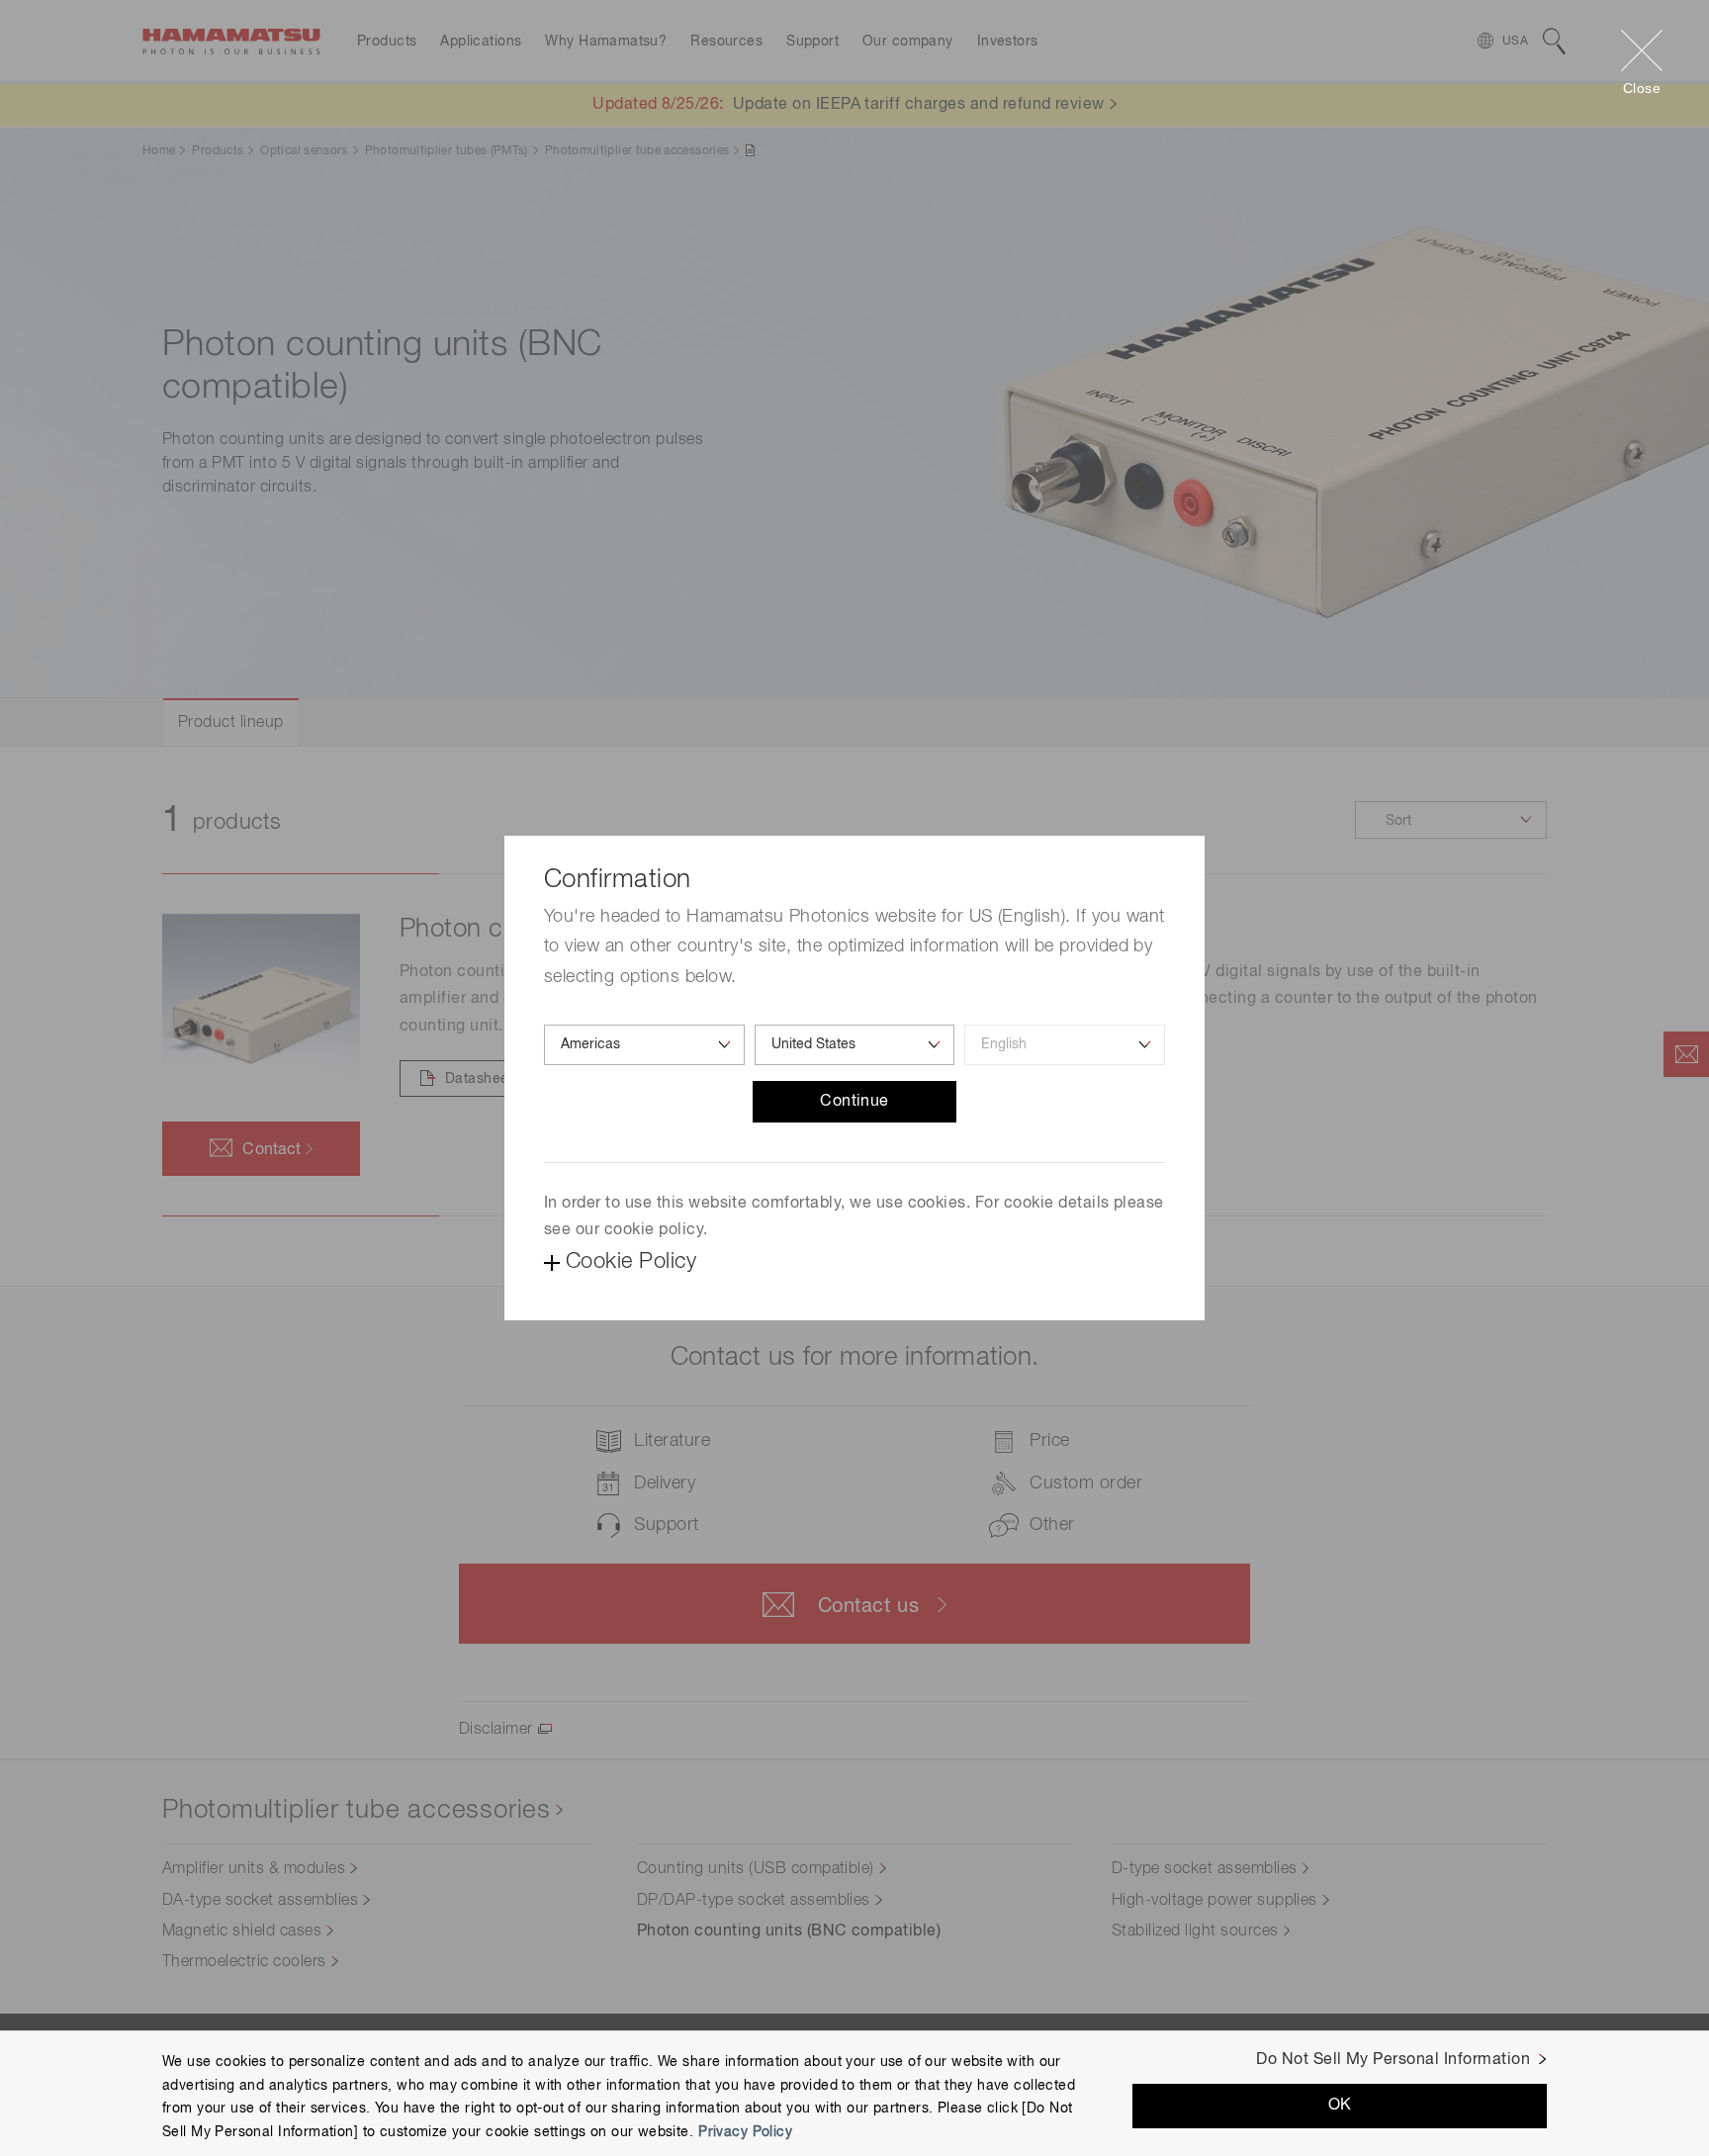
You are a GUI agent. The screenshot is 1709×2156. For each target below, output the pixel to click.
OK (1340, 2106)
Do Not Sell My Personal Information (1393, 2060)
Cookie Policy (631, 1262)
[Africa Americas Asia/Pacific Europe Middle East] (644, 1045)
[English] (1065, 1045)
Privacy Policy (745, 2132)
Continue (854, 1102)
